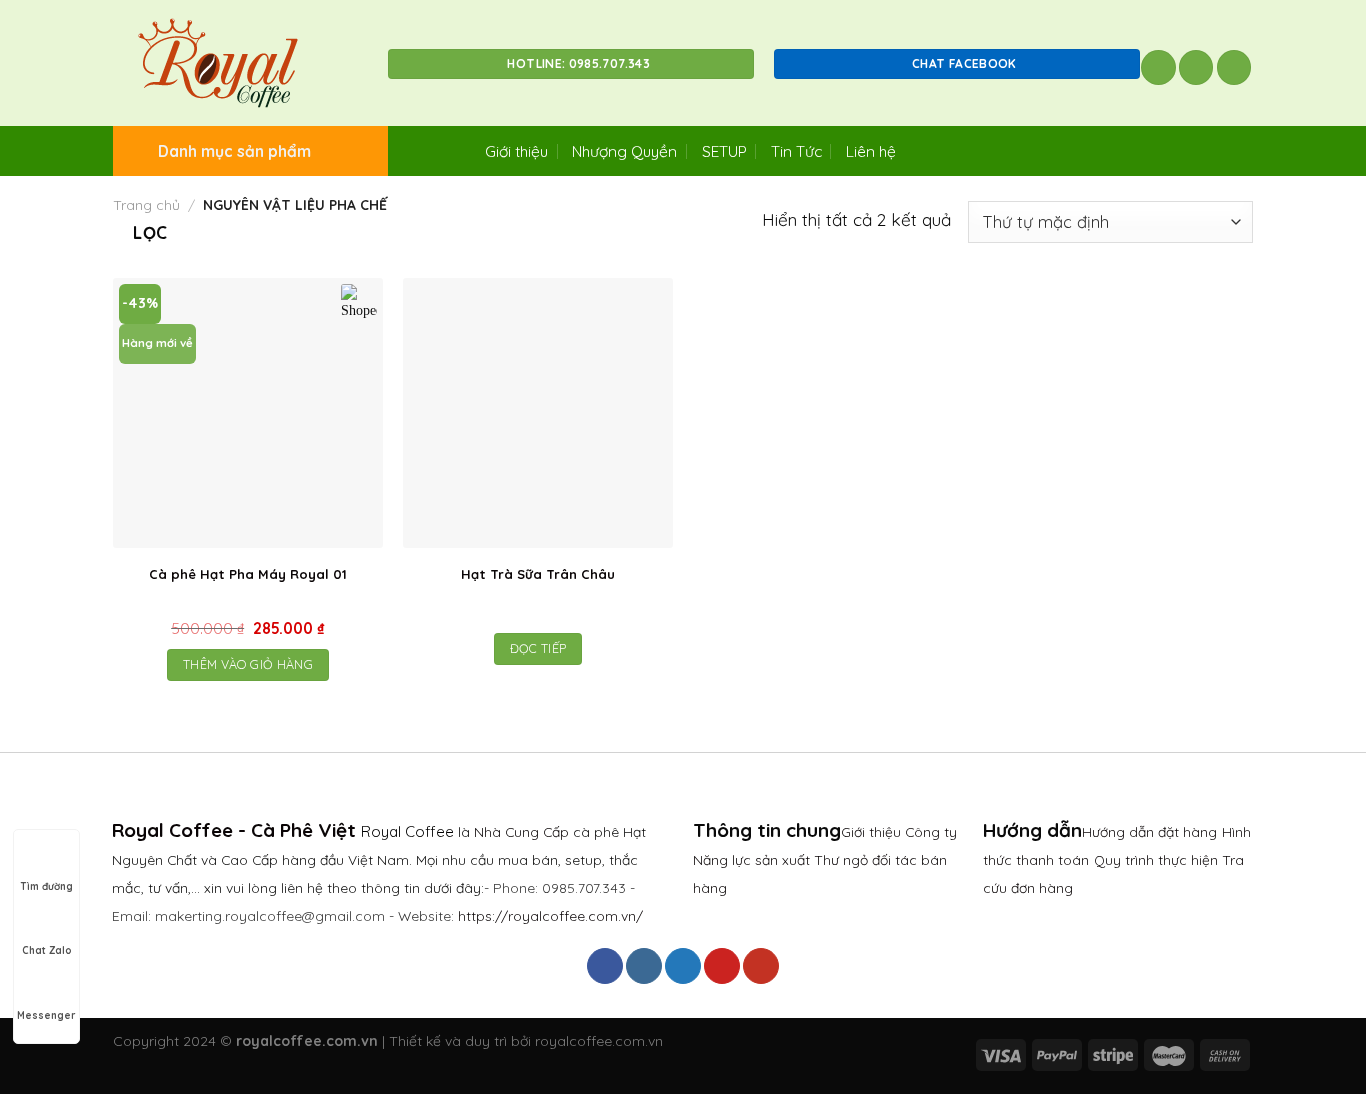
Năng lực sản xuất (753, 859)
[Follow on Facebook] (605, 966)
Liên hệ (871, 151)
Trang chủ (146, 205)
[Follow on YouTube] (761, 966)
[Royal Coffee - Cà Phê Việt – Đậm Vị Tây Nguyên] (235, 63)
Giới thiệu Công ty (899, 831)
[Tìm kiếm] (1158, 67)
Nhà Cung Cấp (521, 831)
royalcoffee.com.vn (599, 1041)
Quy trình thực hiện (1158, 859)
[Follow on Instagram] (644, 966)
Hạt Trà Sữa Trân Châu (538, 574)
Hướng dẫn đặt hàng (1149, 831)
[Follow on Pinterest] (722, 966)
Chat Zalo (47, 950)
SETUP (724, 151)
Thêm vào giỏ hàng (248, 664)
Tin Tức (796, 151)
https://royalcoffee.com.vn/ (550, 915)
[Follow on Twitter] (683, 966)
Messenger (46, 1015)
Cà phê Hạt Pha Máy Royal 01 (248, 574)
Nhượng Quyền (624, 151)
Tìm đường (46, 886)
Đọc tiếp (538, 648)
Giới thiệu (516, 151)
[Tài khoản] (1196, 67)
